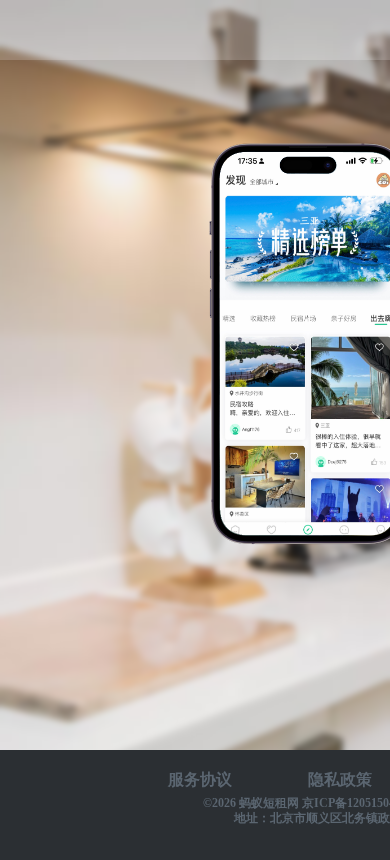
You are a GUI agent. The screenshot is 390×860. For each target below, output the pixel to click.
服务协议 (200, 779)
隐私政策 (340, 779)
